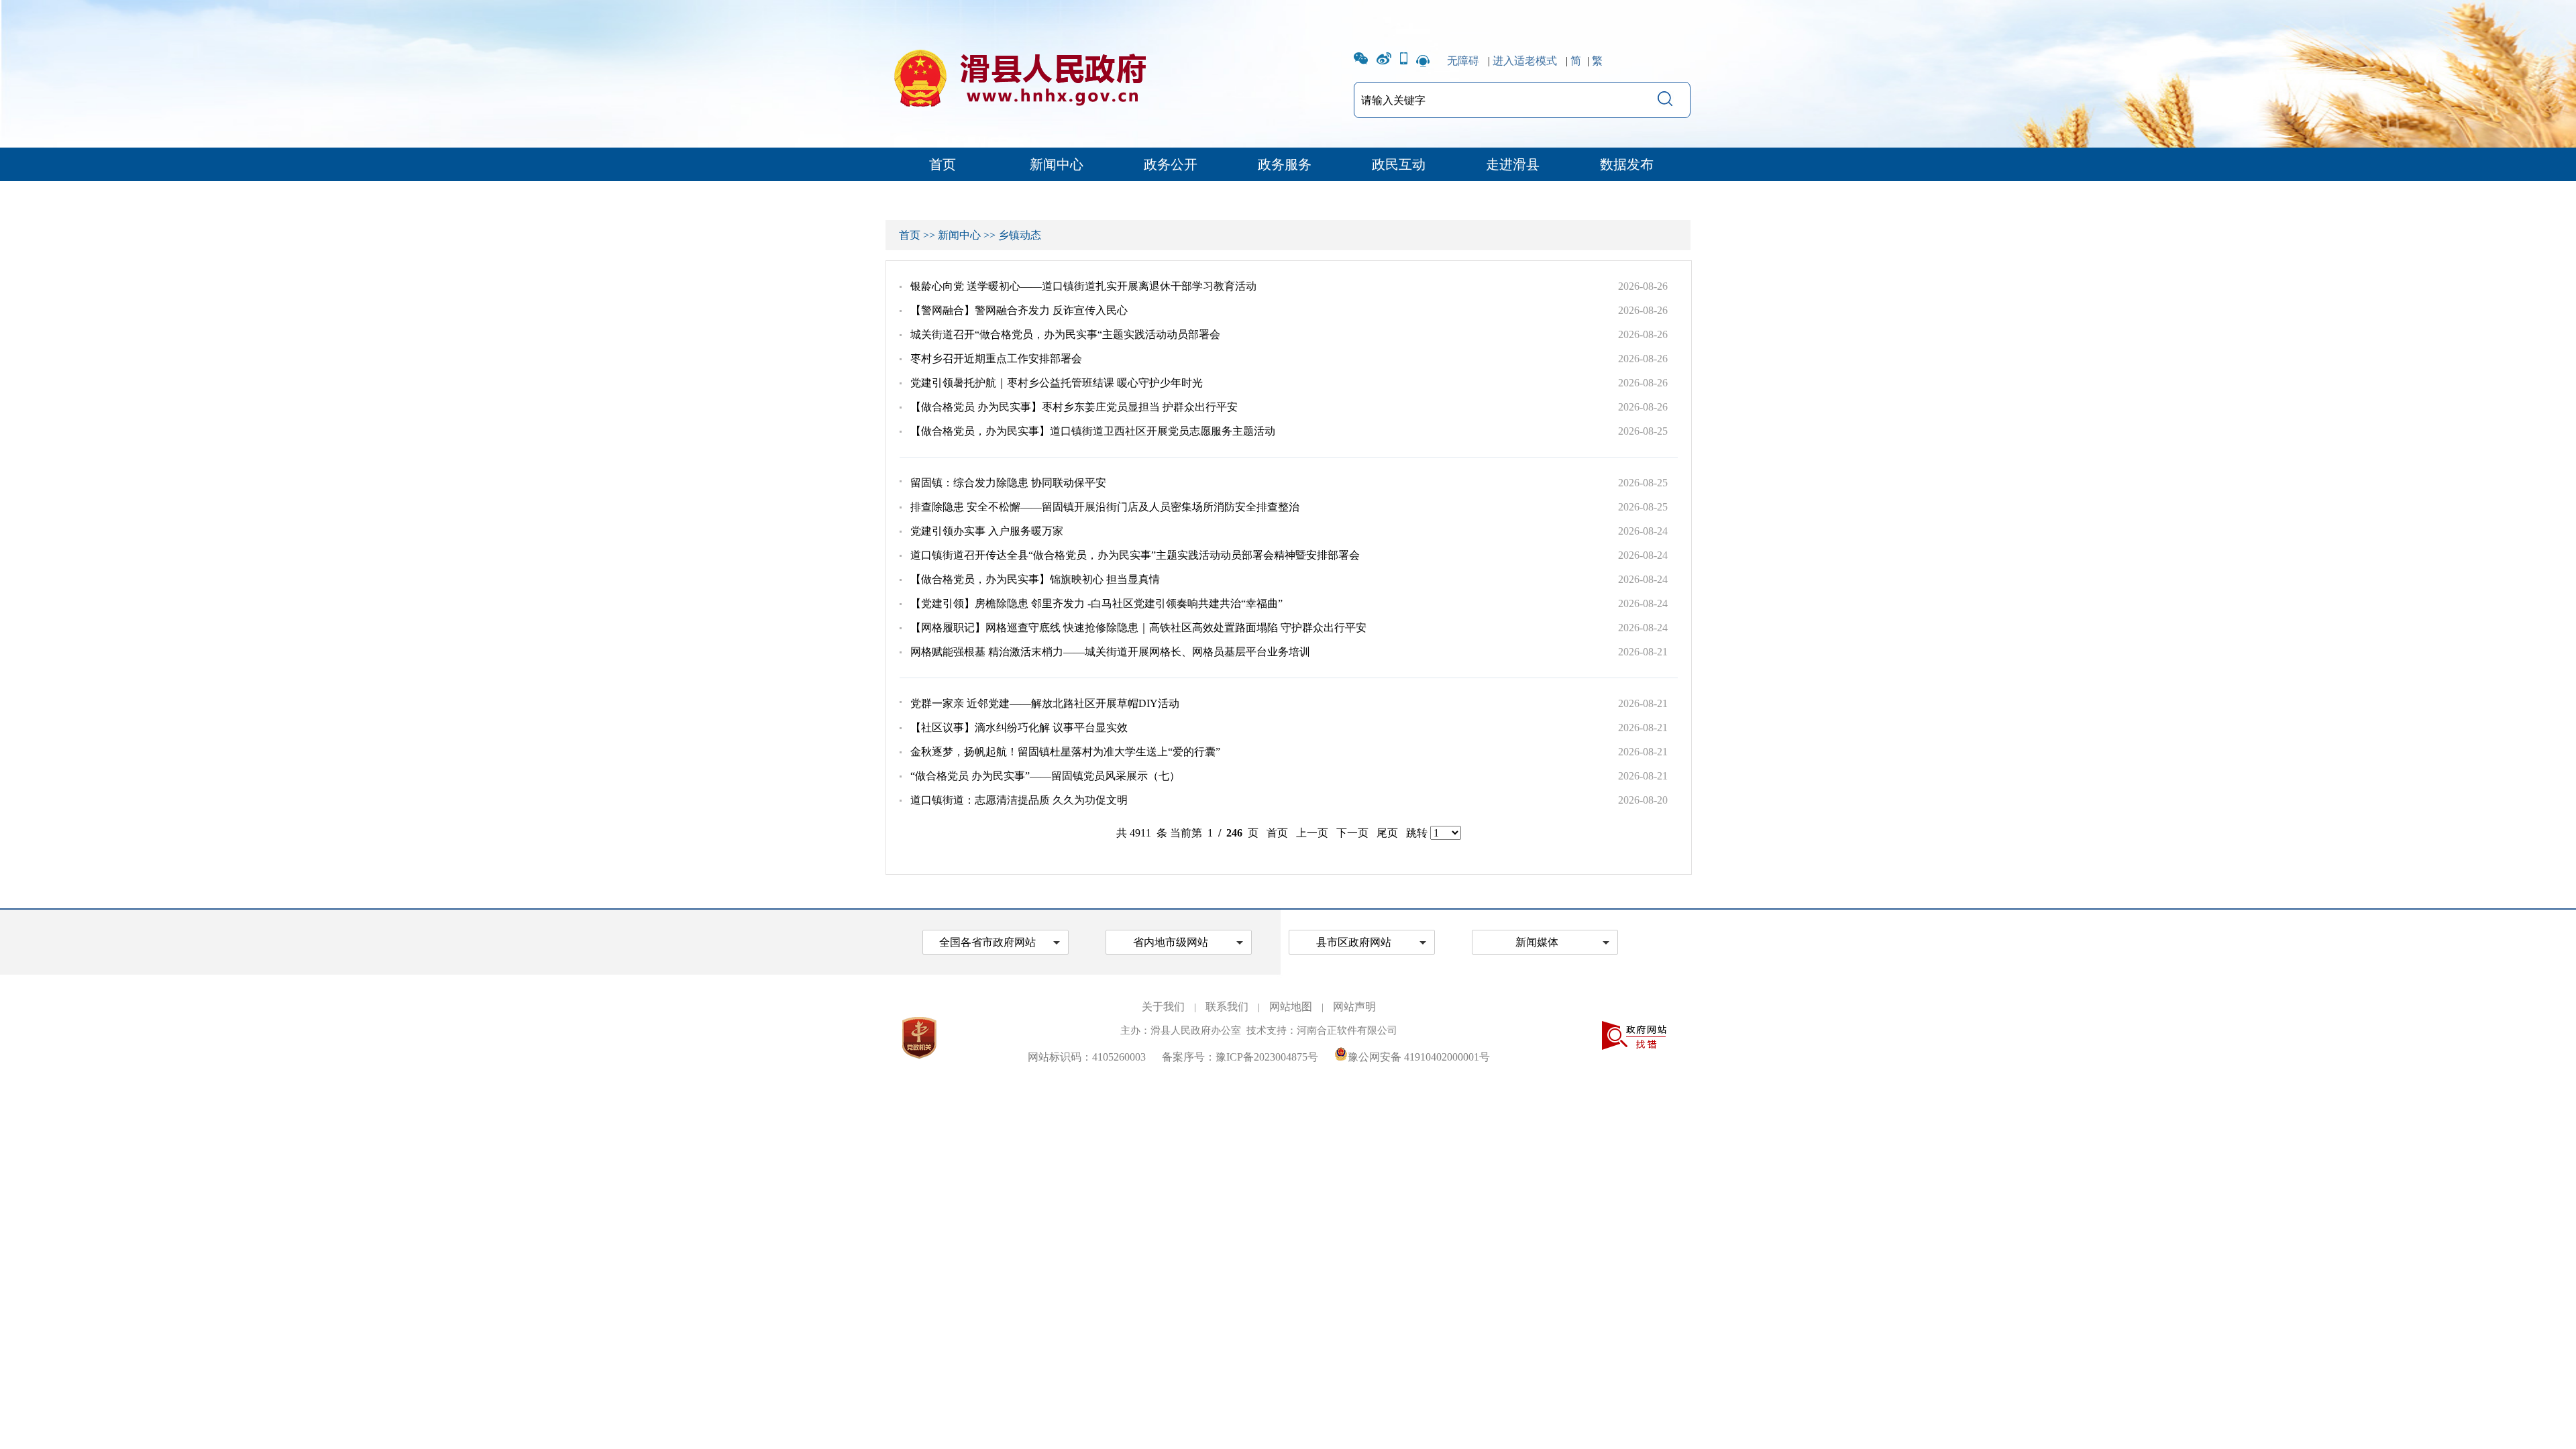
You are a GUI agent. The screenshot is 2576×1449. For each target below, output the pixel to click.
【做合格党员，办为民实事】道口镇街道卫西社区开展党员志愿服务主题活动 (1093, 431)
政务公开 (1171, 164)
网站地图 (1291, 1007)
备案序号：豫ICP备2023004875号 (1240, 1057)
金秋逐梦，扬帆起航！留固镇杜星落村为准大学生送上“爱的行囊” (1065, 752)
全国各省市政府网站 (987, 942)
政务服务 (1285, 164)
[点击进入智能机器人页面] (1423, 61)
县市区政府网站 (1354, 942)
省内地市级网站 (1171, 942)
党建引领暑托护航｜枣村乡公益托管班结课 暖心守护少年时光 (1057, 383)
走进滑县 (1513, 164)
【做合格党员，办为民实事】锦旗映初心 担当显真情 (1035, 579)
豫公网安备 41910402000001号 (1419, 1057)
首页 (943, 164)
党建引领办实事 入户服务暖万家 (987, 531)
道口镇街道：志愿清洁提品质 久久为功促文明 (1019, 800)
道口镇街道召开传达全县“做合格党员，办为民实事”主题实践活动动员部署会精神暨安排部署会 (1135, 555)
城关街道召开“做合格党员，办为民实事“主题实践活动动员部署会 (1065, 334)
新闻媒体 (1537, 942)
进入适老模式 (1525, 61)
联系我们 (1227, 1007)
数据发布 (1627, 164)
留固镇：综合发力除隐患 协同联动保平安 (1008, 483)
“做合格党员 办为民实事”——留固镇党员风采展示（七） (1045, 776)
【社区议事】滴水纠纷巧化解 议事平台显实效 (1019, 728)
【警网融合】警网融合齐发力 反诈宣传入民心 (1019, 310)
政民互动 (1399, 164)
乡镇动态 (1020, 235)
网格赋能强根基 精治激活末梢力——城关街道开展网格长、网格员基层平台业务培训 (1110, 652)
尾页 (1387, 833)
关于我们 (1163, 1007)
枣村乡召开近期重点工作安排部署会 (996, 359)
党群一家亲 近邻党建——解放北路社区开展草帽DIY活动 (1045, 703)
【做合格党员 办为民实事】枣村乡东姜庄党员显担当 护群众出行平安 (1074, 407)
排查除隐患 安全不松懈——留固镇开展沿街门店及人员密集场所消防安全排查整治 (1105, 507)
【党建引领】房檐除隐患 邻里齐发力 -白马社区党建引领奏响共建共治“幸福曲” (1096, 603)
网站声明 (1354, 1007)
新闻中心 (1057, 164)
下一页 (1352, 833)
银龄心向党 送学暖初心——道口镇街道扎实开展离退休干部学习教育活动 (1083, 286)
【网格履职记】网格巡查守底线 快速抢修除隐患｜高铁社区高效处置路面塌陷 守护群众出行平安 (1138, 628)
